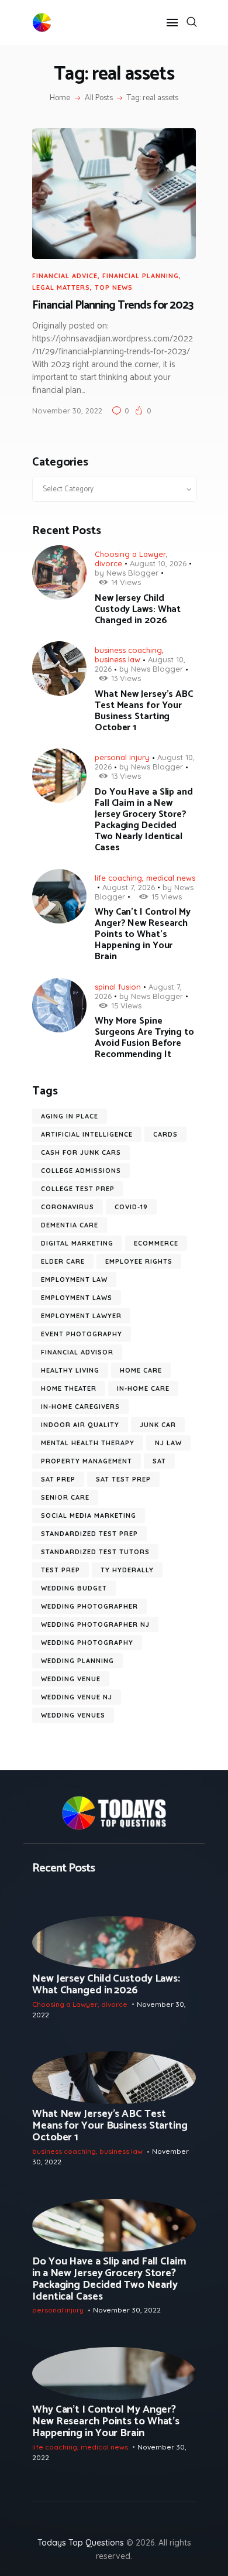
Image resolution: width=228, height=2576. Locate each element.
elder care (63, 1261)
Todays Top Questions (81, 2543)
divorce (108, 563)
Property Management (87, 1461)
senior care (65, 1497)
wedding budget (74, 1588)
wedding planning (77, 1661)
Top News (114, 288)
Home (60, 98)
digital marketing (77, 1243)
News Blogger (132, 573)
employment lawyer (81, 1316)
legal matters (61, 288)
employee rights (139, 1261)
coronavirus (68, 1207)
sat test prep (123, 1479)
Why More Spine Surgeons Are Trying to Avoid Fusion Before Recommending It (144, 1038)
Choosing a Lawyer (130, 554)
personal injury (122, 757)
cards (165, 1134)
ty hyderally (127, 1570)
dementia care (70, 1225)
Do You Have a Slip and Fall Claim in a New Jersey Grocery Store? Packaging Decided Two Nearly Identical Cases (144, 820)
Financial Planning (141, 276)
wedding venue (71, 1679)
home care (141, 1370)
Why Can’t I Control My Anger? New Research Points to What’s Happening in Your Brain (143, 934)
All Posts (99, 98)
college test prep (78, 1189)
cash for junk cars (81, 1152)
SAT (159, 1461)
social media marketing (89, 1516)
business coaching (128, 650)
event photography (82, 1334)
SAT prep (58, 1479)
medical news (171, 878)
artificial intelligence (87, 1134)
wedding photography (87, 1643)
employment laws (77, 1298)
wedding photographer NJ (95, 1624)
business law (118, 659)
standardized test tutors (95, 1552)
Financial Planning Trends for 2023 (113, 306)
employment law (74, 1280)
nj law (168, 1443)
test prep (61, 1570)
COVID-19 (131, 1207)
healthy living (70, 1370)
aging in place (70, 1116)
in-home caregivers (80, 1407)
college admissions (81, 1171)
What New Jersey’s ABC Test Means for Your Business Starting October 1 (144, 711)
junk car (158, 1425)
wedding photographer (89, 1606)
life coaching (118, 878)
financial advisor (77, 1352)
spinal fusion (118, 987)
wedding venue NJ (77, 1697)
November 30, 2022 (67, 410)
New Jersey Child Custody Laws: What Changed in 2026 (138, 609)
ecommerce (156, 1243)
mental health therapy (88, 1443)
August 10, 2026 (158, 563)
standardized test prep (89, 1534)
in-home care (143, 1388)
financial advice (65, 276)
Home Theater (69, 1388)
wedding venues (73, 1715)
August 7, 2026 (129, 887)
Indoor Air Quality (80, 1425)
